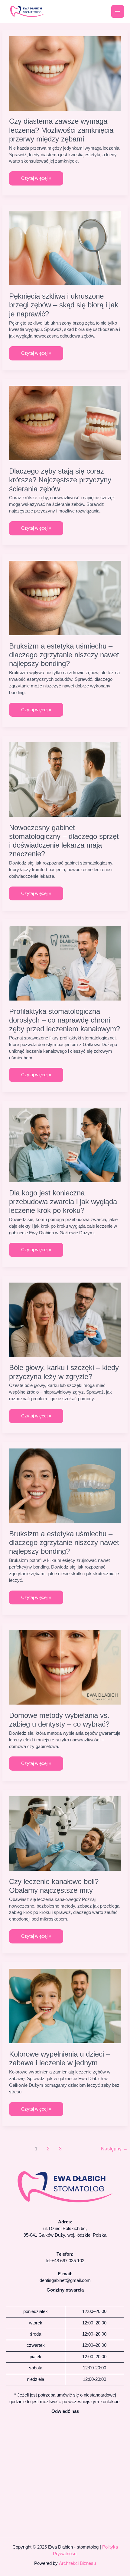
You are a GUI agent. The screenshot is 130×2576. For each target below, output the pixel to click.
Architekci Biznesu (77, 2563)
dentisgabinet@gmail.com (65, 2280)
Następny (114, 2149)
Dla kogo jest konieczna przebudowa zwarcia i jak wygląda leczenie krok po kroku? (63, 1202)
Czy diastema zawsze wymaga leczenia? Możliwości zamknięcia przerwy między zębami (61, 130)
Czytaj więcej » (36, 176)
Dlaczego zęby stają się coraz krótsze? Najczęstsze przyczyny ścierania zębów (60, 480)
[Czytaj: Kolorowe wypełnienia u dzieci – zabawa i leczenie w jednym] (65, 2006)
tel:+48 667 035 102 (65, 2261)
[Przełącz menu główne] (118, 11)
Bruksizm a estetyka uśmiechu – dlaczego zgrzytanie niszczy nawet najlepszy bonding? (64, 655)
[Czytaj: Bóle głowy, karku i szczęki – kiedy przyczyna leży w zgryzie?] (65, 1319)
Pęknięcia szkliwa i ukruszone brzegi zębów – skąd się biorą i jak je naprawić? (64, 305)
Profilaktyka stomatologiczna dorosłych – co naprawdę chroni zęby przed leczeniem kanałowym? (65, 1020)
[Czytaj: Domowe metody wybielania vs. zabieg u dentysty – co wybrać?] (65, 1667)
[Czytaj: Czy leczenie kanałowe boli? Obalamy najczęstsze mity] (65, 1833)
